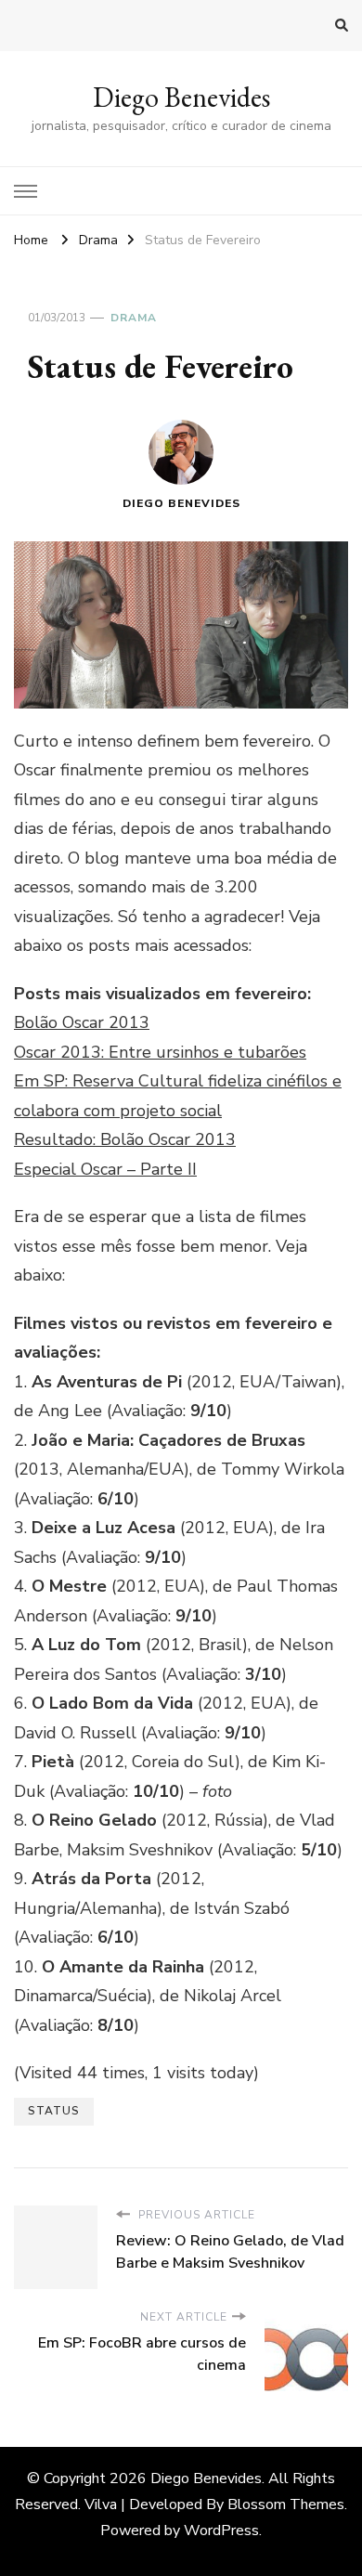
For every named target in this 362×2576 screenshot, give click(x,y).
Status (54, 2111)
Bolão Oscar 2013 (82, 1022)
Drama (134, 318)
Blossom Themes (286, 2504)
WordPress (221, 2530)
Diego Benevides (181, 97)
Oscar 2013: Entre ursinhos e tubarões (160, 1052)
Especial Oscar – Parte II (105, 1169)
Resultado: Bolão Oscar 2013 (125, 1139)
